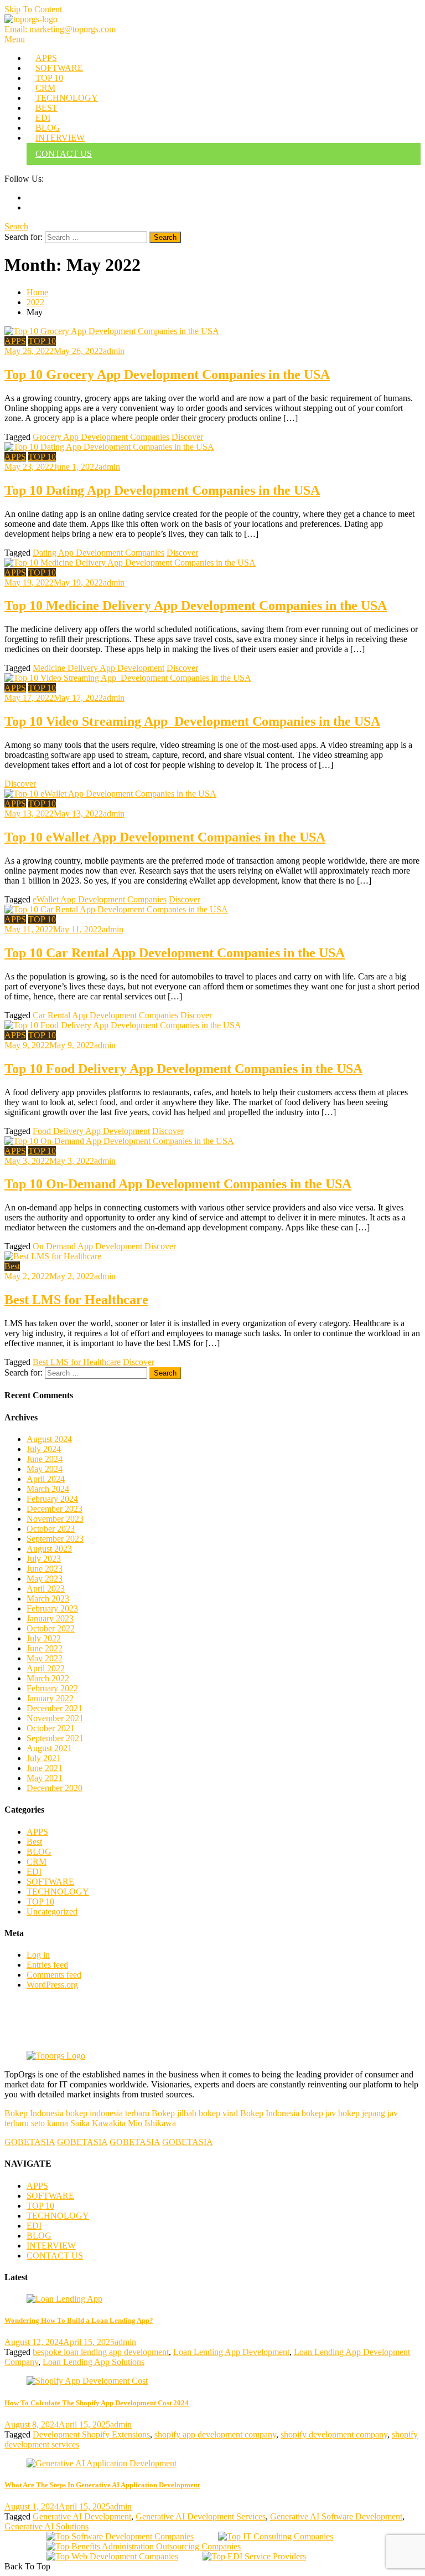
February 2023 (52, 1608)
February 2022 (52, 1688)
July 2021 (44, 1758)
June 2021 (45, 1768)
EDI (43, 118)
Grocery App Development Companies (101, 437)
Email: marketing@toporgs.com (60, 29)
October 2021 (51, 1728)
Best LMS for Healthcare (76, 1300)
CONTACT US (64, 154)
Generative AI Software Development (336, 2516)
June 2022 (45, 1648)
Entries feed (47, 1965)
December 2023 (55, 1509)
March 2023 (48, 1599)
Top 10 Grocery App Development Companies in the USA (167, 374)
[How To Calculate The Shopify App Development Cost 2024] (212, 2381)
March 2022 (48, 1678)
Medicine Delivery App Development (99, 668)
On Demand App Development (87, 1246)
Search (16, 226)
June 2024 (45, 1459)
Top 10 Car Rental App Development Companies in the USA (175, 953)
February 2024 (52, 1499)
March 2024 (48, 1489)
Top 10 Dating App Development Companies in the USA (162, 490)
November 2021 (55, 1718)
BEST (46, 108)
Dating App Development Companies (99, 553)
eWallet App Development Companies (100, 899)
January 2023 (50, 1618)
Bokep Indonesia (34, 2113)
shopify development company (334, 2434)
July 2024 (44, 1449)
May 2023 (45, 1579)
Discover (187, 437)
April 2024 (46, 1479)
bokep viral (218, 2113)
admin (114, 351)
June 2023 (45, 1569)
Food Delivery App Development (91, 1131)
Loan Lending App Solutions (94, 2362)
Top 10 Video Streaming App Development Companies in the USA (192, 721)
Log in (38, 1955)
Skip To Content (33, 9)
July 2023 (44, 1559)
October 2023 (51, 1529)
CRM (45, 88)
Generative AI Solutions (46, 2526)
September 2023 (55, 1539)
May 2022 (45, 1658)
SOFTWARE (59, 68)
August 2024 (49, 1439)
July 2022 (44, 1638)
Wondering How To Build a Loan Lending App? (79, 2320)
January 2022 (50, 1698)
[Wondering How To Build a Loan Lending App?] (212, 2299)
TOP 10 (49, 78)
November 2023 (55, 1519)
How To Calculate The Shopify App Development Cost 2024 (97, 2403)
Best (12, 1266)
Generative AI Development (82, 2516)
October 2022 (51, 1628)
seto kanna (50, 2123)
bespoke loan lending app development (101, 2352)
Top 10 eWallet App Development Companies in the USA (165, 837)
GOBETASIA (30, 2142)
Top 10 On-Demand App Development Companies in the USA (178, 1184)
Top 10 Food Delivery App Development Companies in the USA (183, 1069)
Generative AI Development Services (201, 2516)
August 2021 (49, 1748)
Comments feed (54, 1975)
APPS (46, 58)
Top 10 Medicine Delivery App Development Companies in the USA (196, 605)
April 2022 (46, 1668)
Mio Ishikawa (152, 2123)
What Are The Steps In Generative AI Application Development (102, 2485)
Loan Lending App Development (231, 2352)
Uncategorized (52, 1912)
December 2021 (55, 1708)
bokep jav (319, 2113)
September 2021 (55, 1738)
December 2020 (55, 1788)
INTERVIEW (60, 138)
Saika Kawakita (98, 2123)
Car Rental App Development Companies (105, 1015)
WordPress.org (52, 1985)
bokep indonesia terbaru (108, 2113)
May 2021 (45, 1778)
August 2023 (49, 1549)
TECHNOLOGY (67, 98)
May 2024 (45, 1469)
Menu (15, 39)
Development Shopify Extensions (91, 2434)
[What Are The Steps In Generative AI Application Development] (212, 2464)
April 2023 (46, 1589)
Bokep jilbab (174, 2113)
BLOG (48, 128)
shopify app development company (215, 2434)
